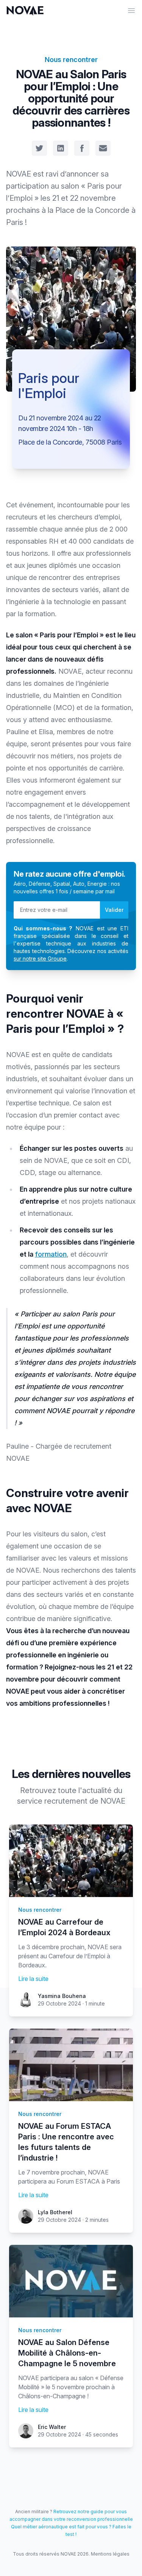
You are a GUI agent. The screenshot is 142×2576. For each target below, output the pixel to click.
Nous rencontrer (71, 60)
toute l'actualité (85, 1790)
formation (51, 1254)
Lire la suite (33, 1979)
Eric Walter (52, 2427)
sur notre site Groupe (40, 959)
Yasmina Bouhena (62, 1996)
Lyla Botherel (55, 2212)
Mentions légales (110, 2554)
